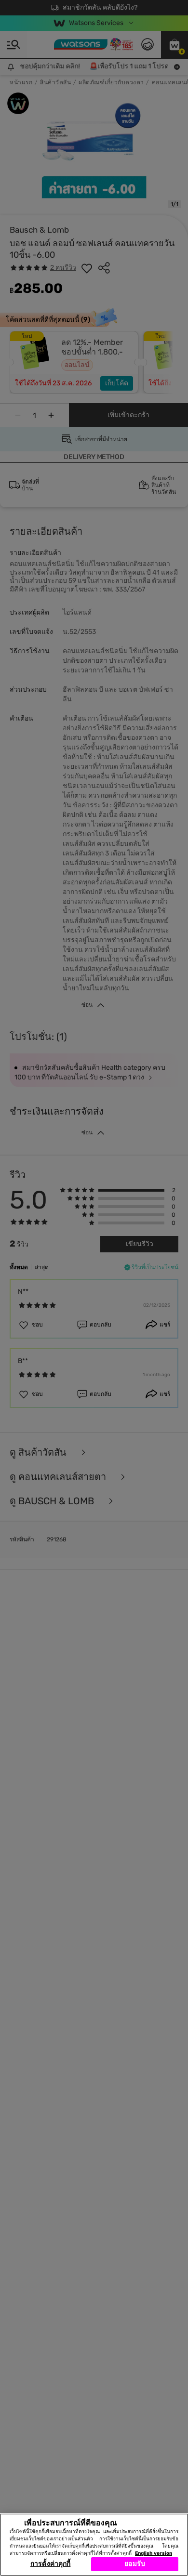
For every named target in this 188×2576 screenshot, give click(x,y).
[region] (94, 2545)
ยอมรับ (135, 2564)
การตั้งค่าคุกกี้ (50, 2564)
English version (154, 2553)
